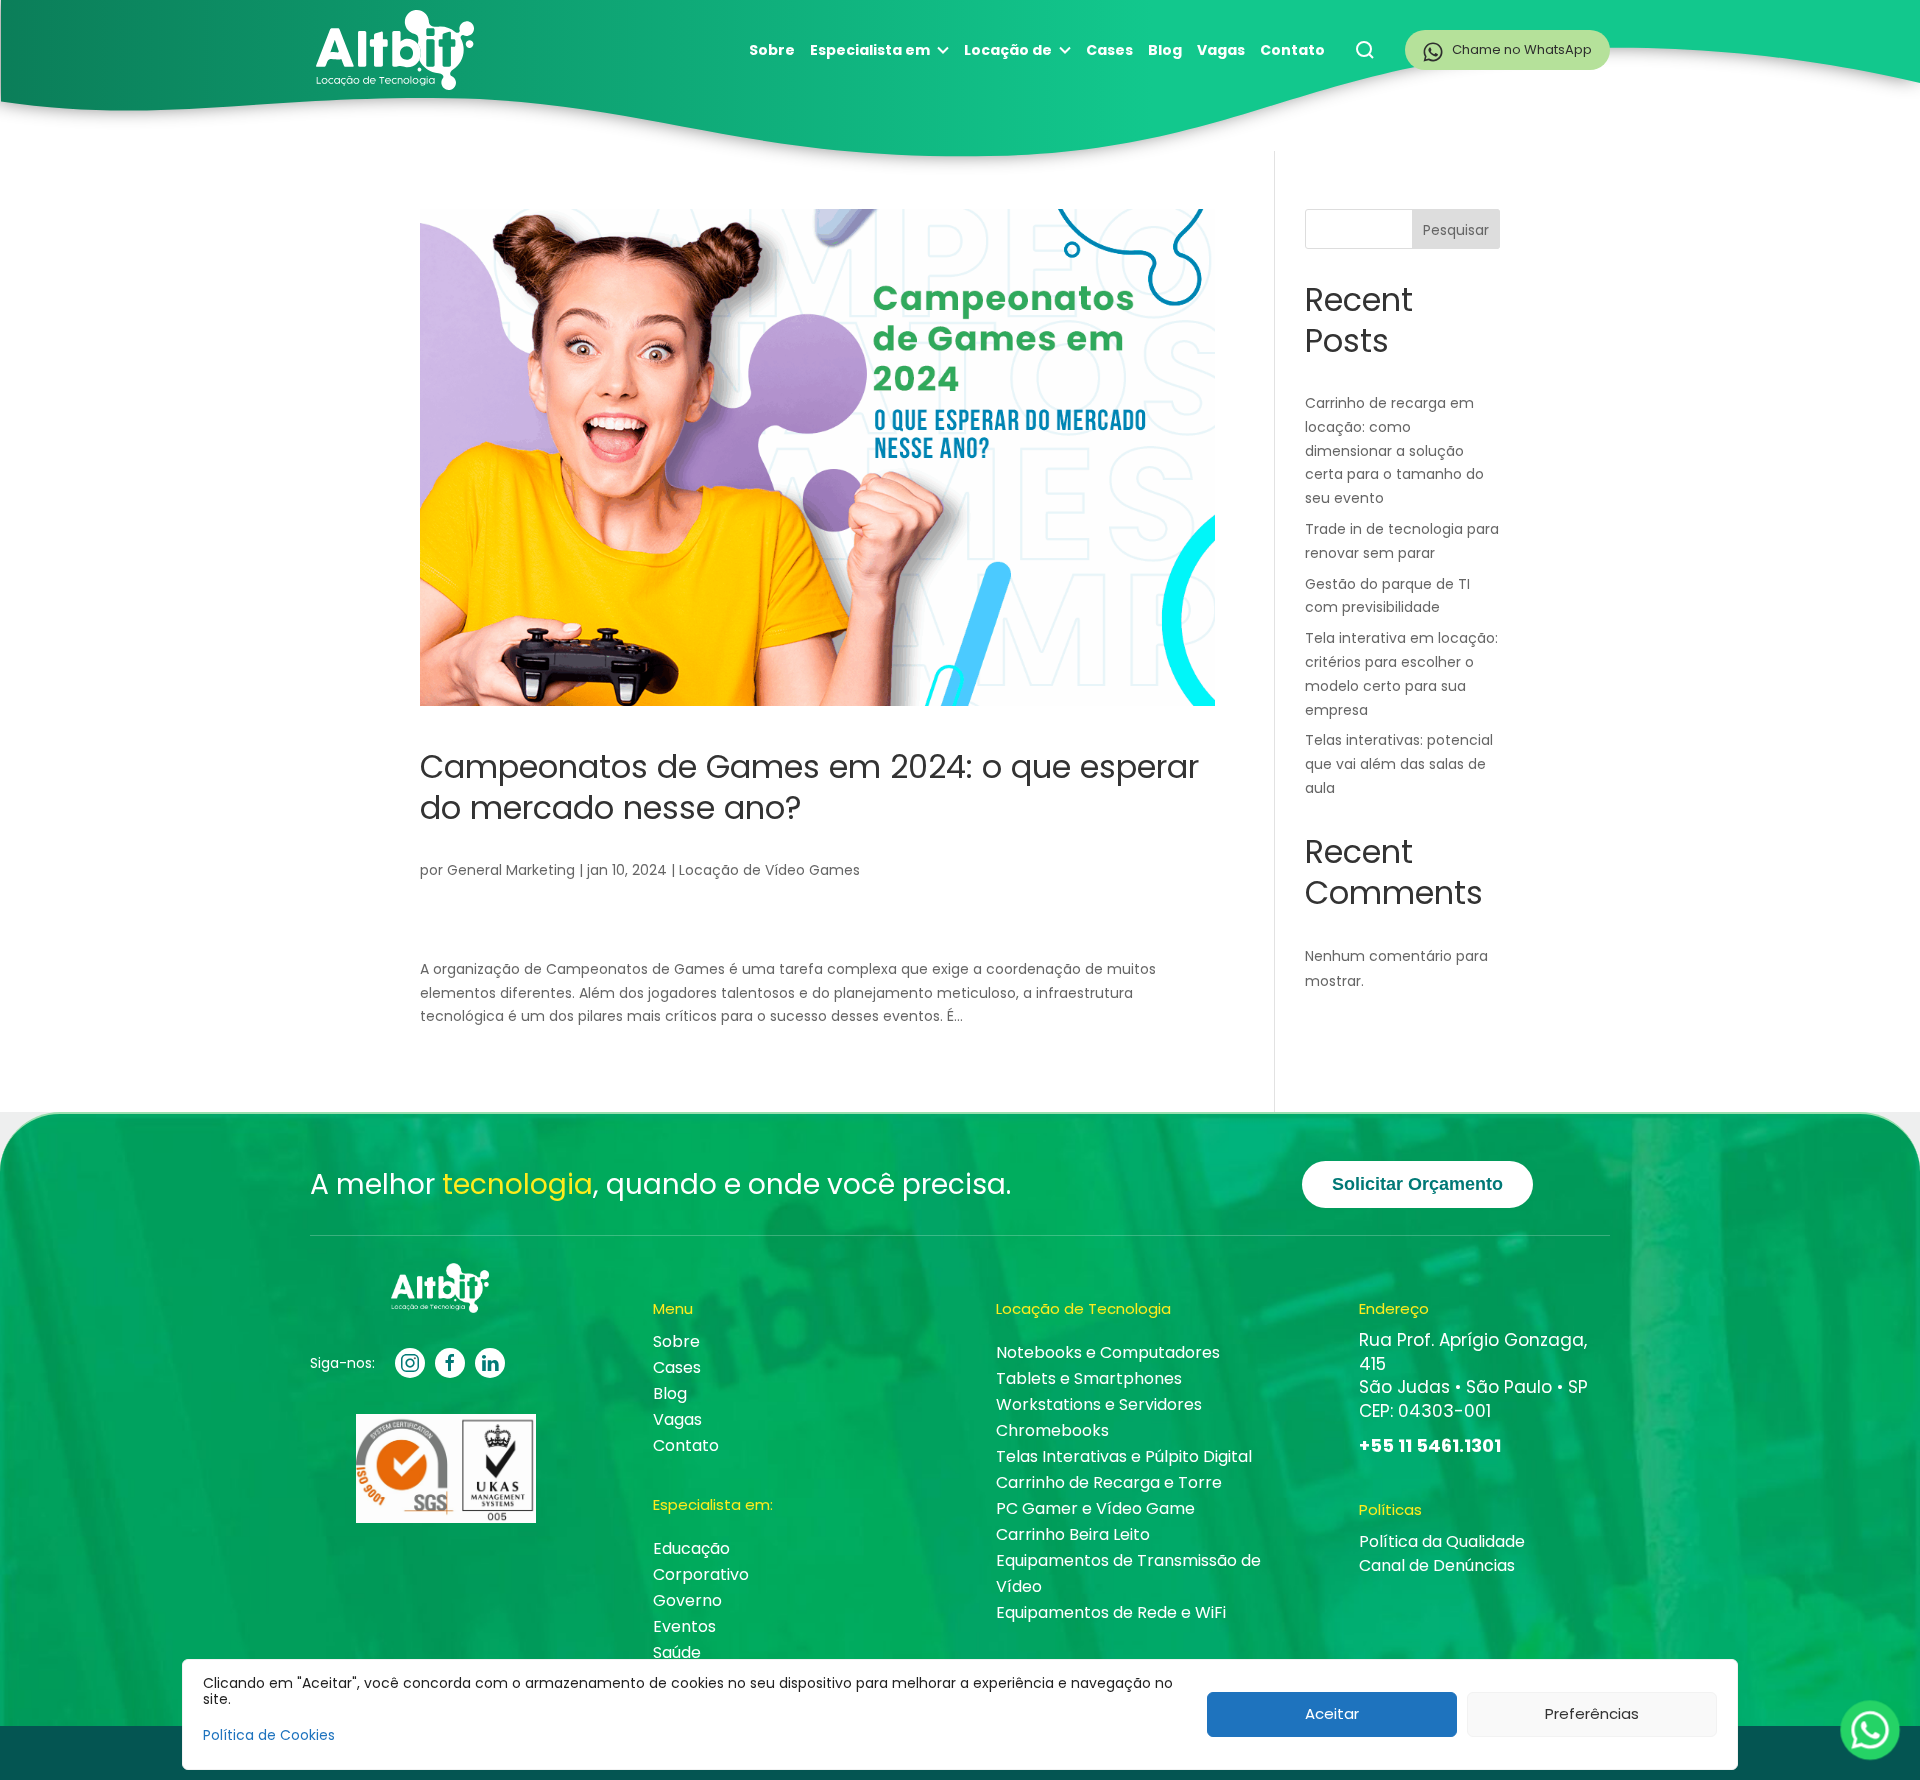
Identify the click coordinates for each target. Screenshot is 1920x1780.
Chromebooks (1052, 1430)
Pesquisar (1456, 230)
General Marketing (511, 870)
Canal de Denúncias (1437, 1565)
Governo (687, 1600)
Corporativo (701, 1574)
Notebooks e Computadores (1108, 1352)
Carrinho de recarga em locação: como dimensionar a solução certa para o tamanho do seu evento (1394, 450)
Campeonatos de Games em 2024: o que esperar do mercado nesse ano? (809, 787)
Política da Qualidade (1442, 1541)
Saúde (677, 1652)
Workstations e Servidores (1099, 1404)
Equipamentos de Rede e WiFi (1111, 1612)
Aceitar (1332, 1713)
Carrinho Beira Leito (1073, 1534)
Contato (1292, 50)
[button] (1365, 50)
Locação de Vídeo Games (769, 870)
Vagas (1221, 50)
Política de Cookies (269, 1735)
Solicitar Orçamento (1417, 1184)
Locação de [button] (1008, 50)
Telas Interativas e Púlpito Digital (1124, 1456)
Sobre (772, 50)
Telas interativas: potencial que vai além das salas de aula (1399, 764)
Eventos (684, 1626)
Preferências (1592, 1713)
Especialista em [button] (870, 50)
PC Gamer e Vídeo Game (1095, 1508)
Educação (691, 1548)
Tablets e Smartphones (1089, 1378)
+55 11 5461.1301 (1430, 1445)
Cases (1109, 50)
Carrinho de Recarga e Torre (1109, 1482)
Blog (1165, 50)
